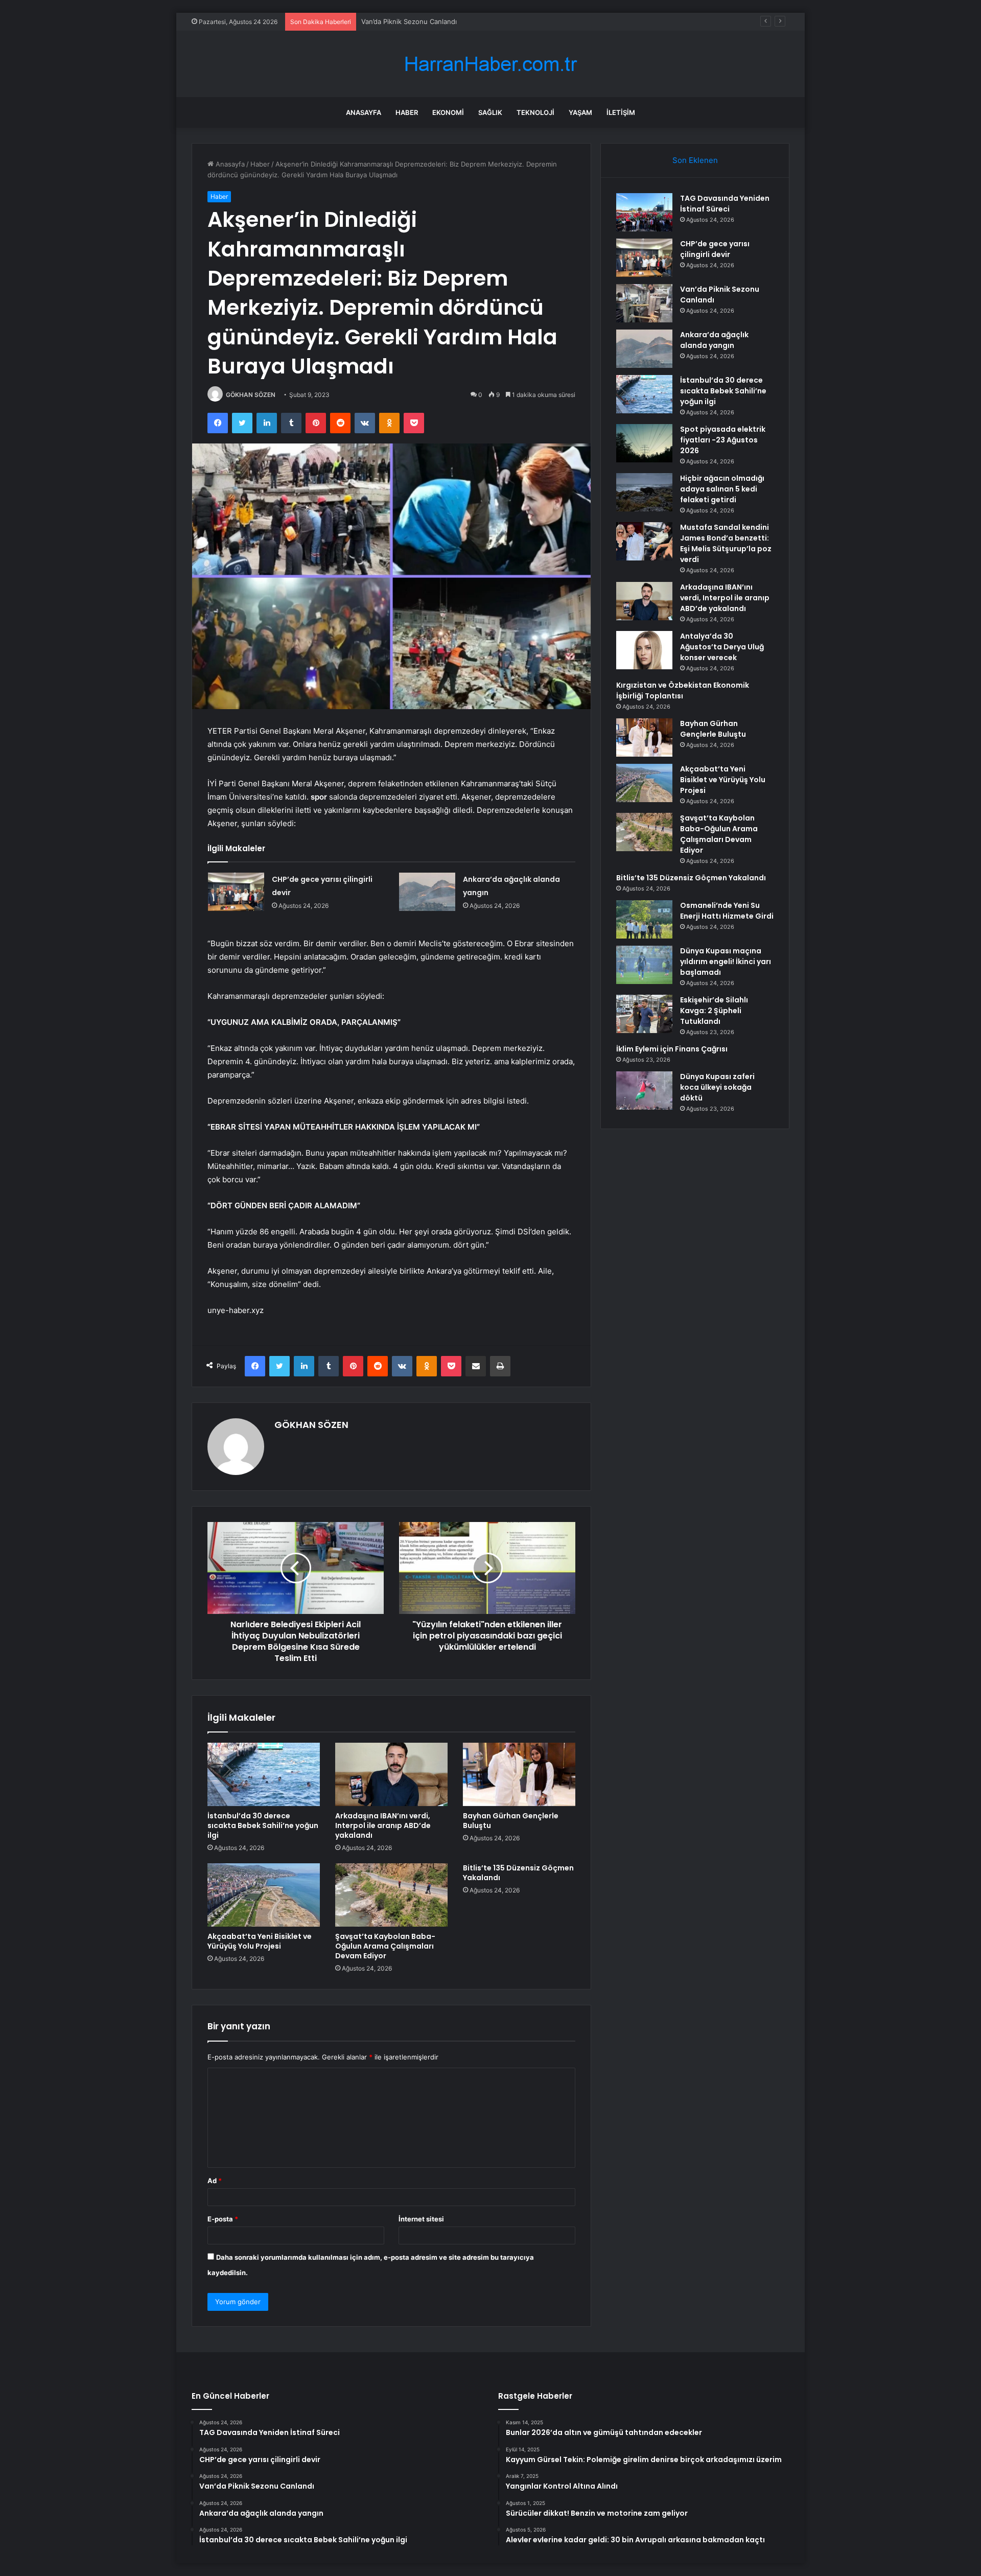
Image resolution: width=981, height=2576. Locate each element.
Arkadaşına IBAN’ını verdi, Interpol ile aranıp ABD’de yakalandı (383, 1825)
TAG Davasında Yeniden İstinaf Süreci (725, 204)
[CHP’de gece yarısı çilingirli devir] (236, 892)
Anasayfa (364, 112)
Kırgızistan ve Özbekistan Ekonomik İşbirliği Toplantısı (683, 690)
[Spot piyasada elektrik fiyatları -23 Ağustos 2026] (644, 443)
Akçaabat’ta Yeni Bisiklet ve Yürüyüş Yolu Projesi (260, 1941)
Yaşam (580, 112)
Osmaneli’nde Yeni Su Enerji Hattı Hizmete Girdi (727, 911)
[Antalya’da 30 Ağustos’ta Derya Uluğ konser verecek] (644, 650)
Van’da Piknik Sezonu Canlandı (409, 21)
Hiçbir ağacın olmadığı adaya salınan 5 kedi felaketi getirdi (722, 489)
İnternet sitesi (421, 2219)
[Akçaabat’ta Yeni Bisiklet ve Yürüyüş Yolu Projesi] (264, 1895)
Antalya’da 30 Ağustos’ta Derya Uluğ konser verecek (722, 647)
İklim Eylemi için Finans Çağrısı (672, 1049)
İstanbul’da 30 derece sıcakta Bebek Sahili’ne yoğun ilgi (263, 1825)
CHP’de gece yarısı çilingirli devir (715, 249)
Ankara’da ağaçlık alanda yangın (714, 340)
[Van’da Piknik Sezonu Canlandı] (644, 303)
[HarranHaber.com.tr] (491, 64)
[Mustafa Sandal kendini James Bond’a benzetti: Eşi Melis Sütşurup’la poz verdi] (644, 541)
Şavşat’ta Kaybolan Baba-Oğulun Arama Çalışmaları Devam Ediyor (385, 1946)
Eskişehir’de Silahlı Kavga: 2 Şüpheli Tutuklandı (714, 1011)
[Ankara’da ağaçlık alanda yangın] (427, 892)
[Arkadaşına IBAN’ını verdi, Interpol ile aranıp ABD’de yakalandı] (391, 1774)
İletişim (621, 112)
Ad (215, 2181)
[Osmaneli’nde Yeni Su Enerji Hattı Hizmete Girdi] (644, 919)
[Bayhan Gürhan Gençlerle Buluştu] (519, 1774)
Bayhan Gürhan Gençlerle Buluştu (511, 1821)
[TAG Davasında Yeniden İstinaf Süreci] (644, 212)
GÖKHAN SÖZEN (251, 395)
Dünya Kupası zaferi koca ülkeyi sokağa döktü (717, 1087)
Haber (407, 112)
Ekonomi (448, 112)
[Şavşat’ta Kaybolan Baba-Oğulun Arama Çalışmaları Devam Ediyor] (391, 1895)
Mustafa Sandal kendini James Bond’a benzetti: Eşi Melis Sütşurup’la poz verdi (726, 543)
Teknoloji (535, 112)
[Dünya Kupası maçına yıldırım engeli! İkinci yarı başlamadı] (644, 965)
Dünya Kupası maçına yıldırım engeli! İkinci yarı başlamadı (726, 962)
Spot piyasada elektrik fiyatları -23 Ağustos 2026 (723, 440)
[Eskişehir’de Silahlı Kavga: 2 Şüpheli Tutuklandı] (644, 1014)
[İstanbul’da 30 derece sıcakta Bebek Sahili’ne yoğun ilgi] (264, 1774)
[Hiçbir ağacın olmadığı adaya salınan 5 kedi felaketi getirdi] (644, 492)
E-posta (223, 2219)
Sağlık (490, 112)
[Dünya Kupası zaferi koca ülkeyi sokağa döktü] (644, 1091)
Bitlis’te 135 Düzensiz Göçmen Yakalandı (518, 1873)
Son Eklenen (695, 160)
